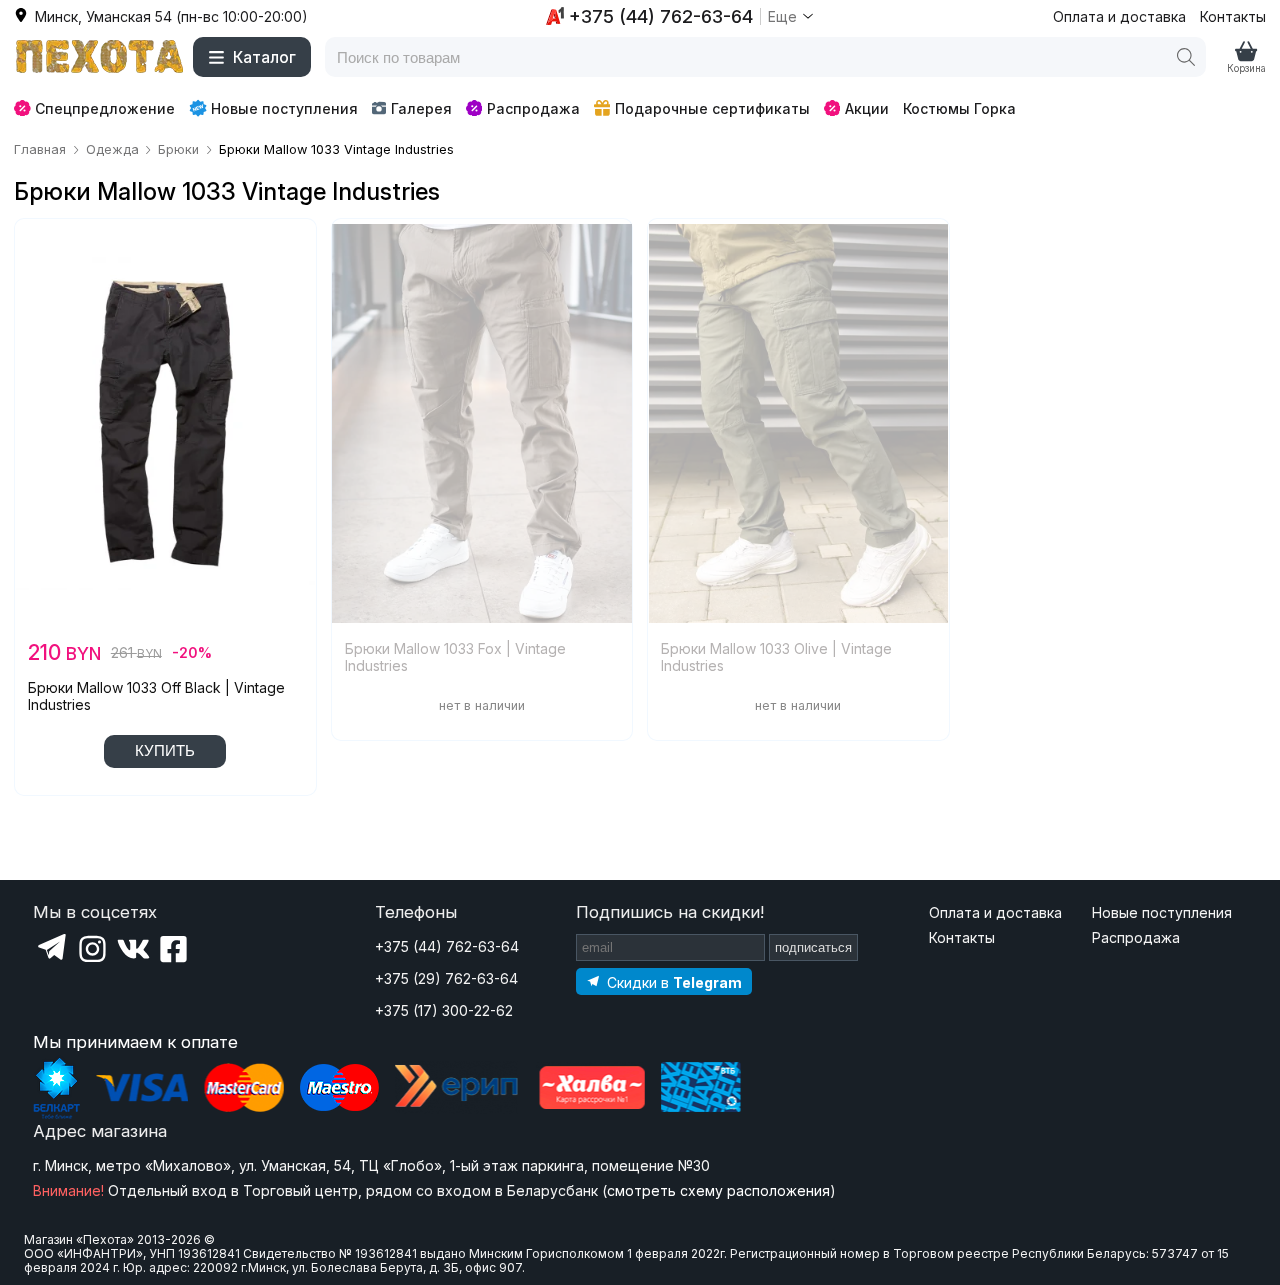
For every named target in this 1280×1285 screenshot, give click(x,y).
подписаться (813, 947)
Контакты (1233, 16)
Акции (867, 108)
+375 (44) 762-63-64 (447, 946)
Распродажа (533, 108)
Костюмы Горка (959, 108)
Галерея (421, 108)
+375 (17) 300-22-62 (444, 1010)
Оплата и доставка (1119, 16)
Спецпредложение (105, 108)
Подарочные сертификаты (712, 108)
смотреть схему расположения (718, 1190)
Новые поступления (284, 108)
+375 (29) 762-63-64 (446, 978)
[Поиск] (1186, 57)
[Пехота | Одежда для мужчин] (100, 57)
